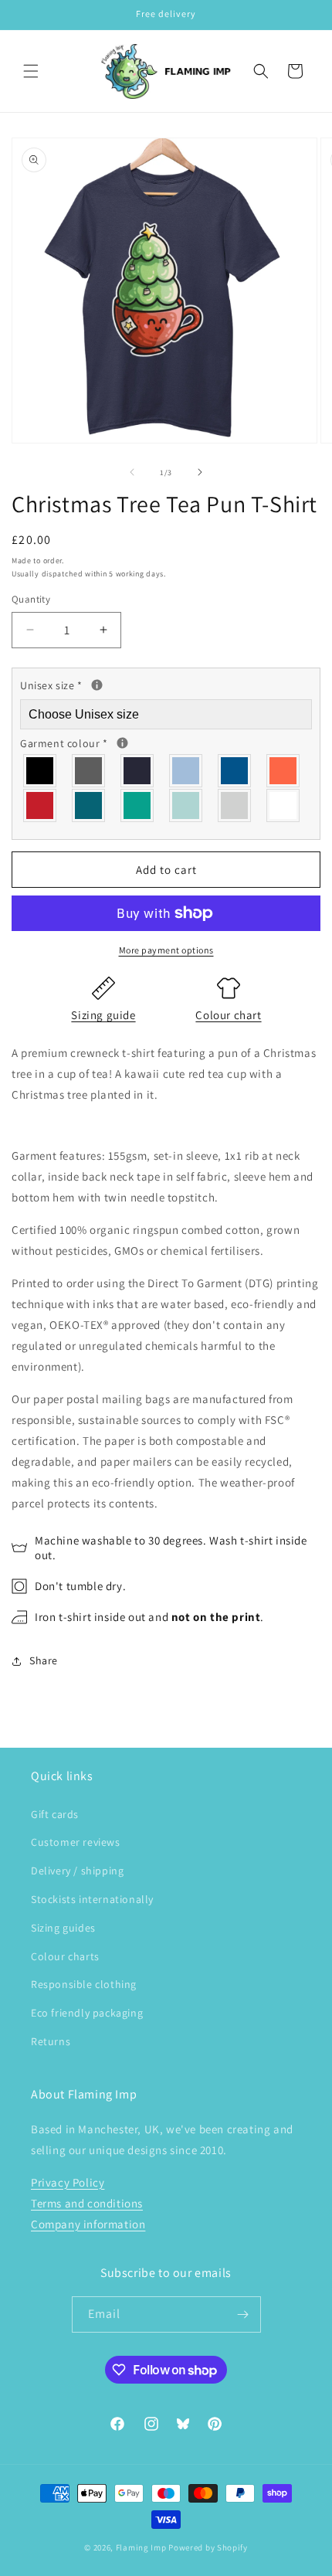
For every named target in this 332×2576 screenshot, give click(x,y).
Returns (51, 2041)
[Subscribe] (243, 2314)
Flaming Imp (141, 2547)
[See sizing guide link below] (97, 685)
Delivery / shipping (77, 1871)
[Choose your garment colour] (122, 743)
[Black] (41, 771)
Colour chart (228, 1015)
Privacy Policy (68, 2182)
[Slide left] (132, 472)
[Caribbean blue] (186, 805)
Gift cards (55, 1814)
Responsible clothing (84, 1984)
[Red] (41, 805)
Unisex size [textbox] (113, 684)
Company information (88, 2224)
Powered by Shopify (208, 2547)
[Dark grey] (89, 771)
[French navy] (138, 771)
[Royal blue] (235, 771)
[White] (284, 805)
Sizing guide (103, 1015)
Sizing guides (63, 1928)
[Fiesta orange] (284, 771)
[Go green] (138, 805)
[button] (31, 71)
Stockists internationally (92, 1899)
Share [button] (44, 1660)
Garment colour (127, 742)
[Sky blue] (186, 771)
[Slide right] (200, 472)
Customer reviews (76, 1842)
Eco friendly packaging (87, 2013)
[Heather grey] (235, 805)
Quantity (31, 599)
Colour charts (65, 1956)
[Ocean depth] (89, 805)
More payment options (166, 950)
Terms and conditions (87, 2203)
